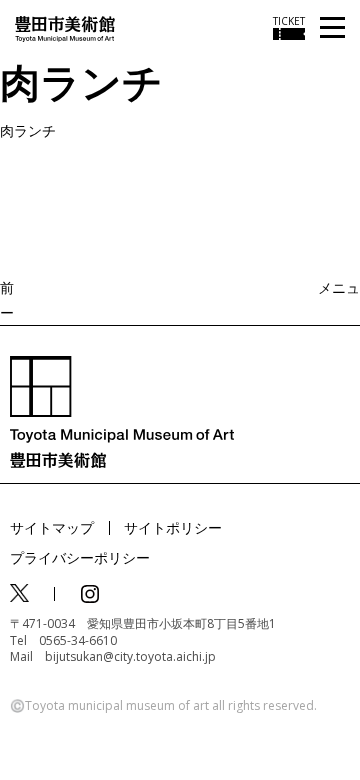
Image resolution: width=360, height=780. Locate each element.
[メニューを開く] (332, 28)
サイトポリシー (173, 527)
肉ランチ (28, 130)
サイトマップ (52, 527)
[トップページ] (65, 27)
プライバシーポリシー (80, 557)
